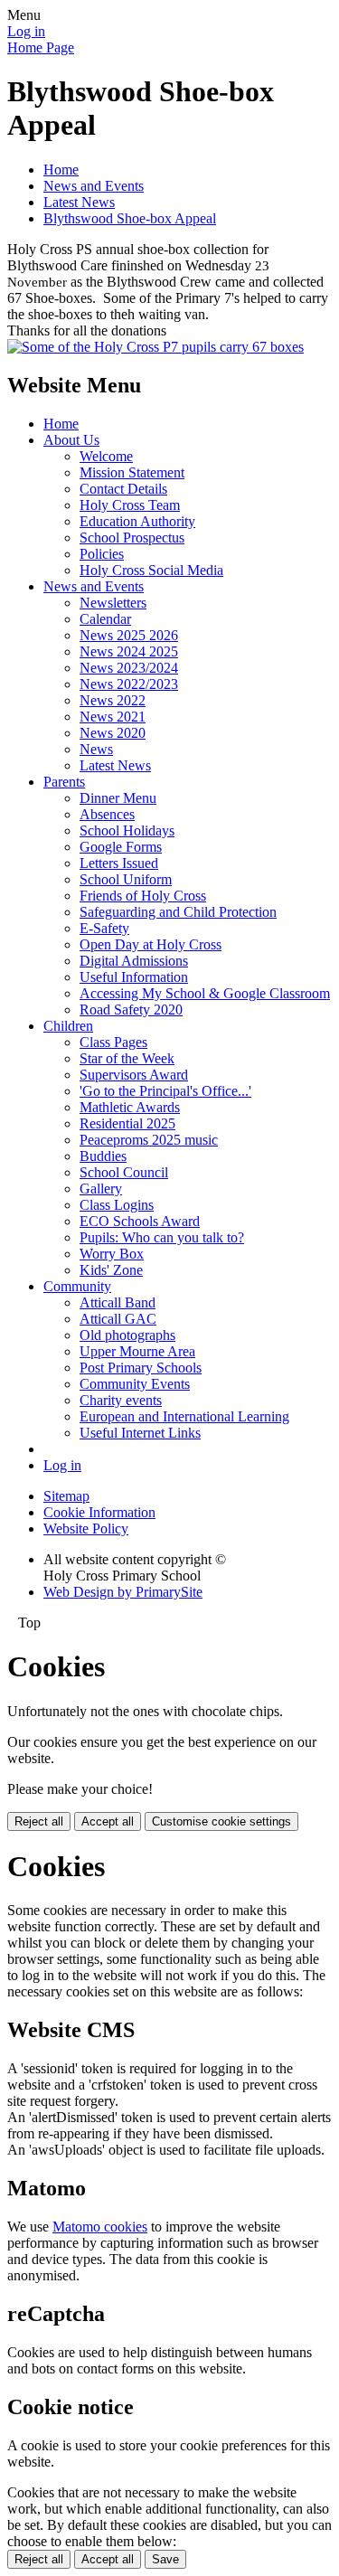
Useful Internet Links (140, 1433)
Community (77, 1286)
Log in (26, 31)
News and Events (94, 186)
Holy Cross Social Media (151, 570)
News (96, 749)
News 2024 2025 (129, 651)
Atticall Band (118, 1302)
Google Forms (121, 847)
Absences (107, 814)
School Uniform (126, 879)
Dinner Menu (118, 798)
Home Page (41, 47)
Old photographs (127, 1335)
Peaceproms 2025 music (149, 1140)
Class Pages (113, 1042)
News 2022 (113, 700)
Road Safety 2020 (131, 1010)
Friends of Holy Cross (143, 896)
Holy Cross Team (130, 505)
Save (165, 2559)
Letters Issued (119, 863)
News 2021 (113, 717)
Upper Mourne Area (137, 1351)
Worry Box (112, 1254)
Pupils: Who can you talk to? (162, 1237)
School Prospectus (132, 538)
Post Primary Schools (141, 1368)
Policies (102, 554)
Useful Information (134, 977)
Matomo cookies (100, 2227)
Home (61, 170)
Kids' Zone (111, 1270)
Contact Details (123, 489)
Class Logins (117, 1205)
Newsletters (113, 603)
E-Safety (104, 928)
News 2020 (113, 733)
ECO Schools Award (140, 1221)
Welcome (106, 456)
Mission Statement (132, 472)
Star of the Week (127, 1058)
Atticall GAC (118, 1319)
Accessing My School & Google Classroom (205, 993)
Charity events (121, 1400)
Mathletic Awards (130, 1107)
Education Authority (137, 521)
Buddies (103, 1156)
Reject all (39, 1821)
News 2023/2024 (129, 668)
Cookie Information (99, 1512)
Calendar (105, 619)
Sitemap (66, 1496)
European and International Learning (184, 1416)
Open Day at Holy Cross (151, 944)
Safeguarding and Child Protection (178, 912)
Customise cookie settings (221, 1821)
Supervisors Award (134, 1075)
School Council (124, 1172)
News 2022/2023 (129, 684)
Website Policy (86, 1529)
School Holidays (127, 830)
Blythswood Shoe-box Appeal (130, 218)
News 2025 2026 (129, 635)
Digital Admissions (134, 961)
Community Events (135, 1384)
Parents (64, 782)
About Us (71, 440)
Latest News (79, 202)
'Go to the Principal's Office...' (165, 1091)
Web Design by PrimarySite (123, 1592)
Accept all (108, 1821)
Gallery (101, 1189)
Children (68, 1026)
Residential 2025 (127, 1123)
